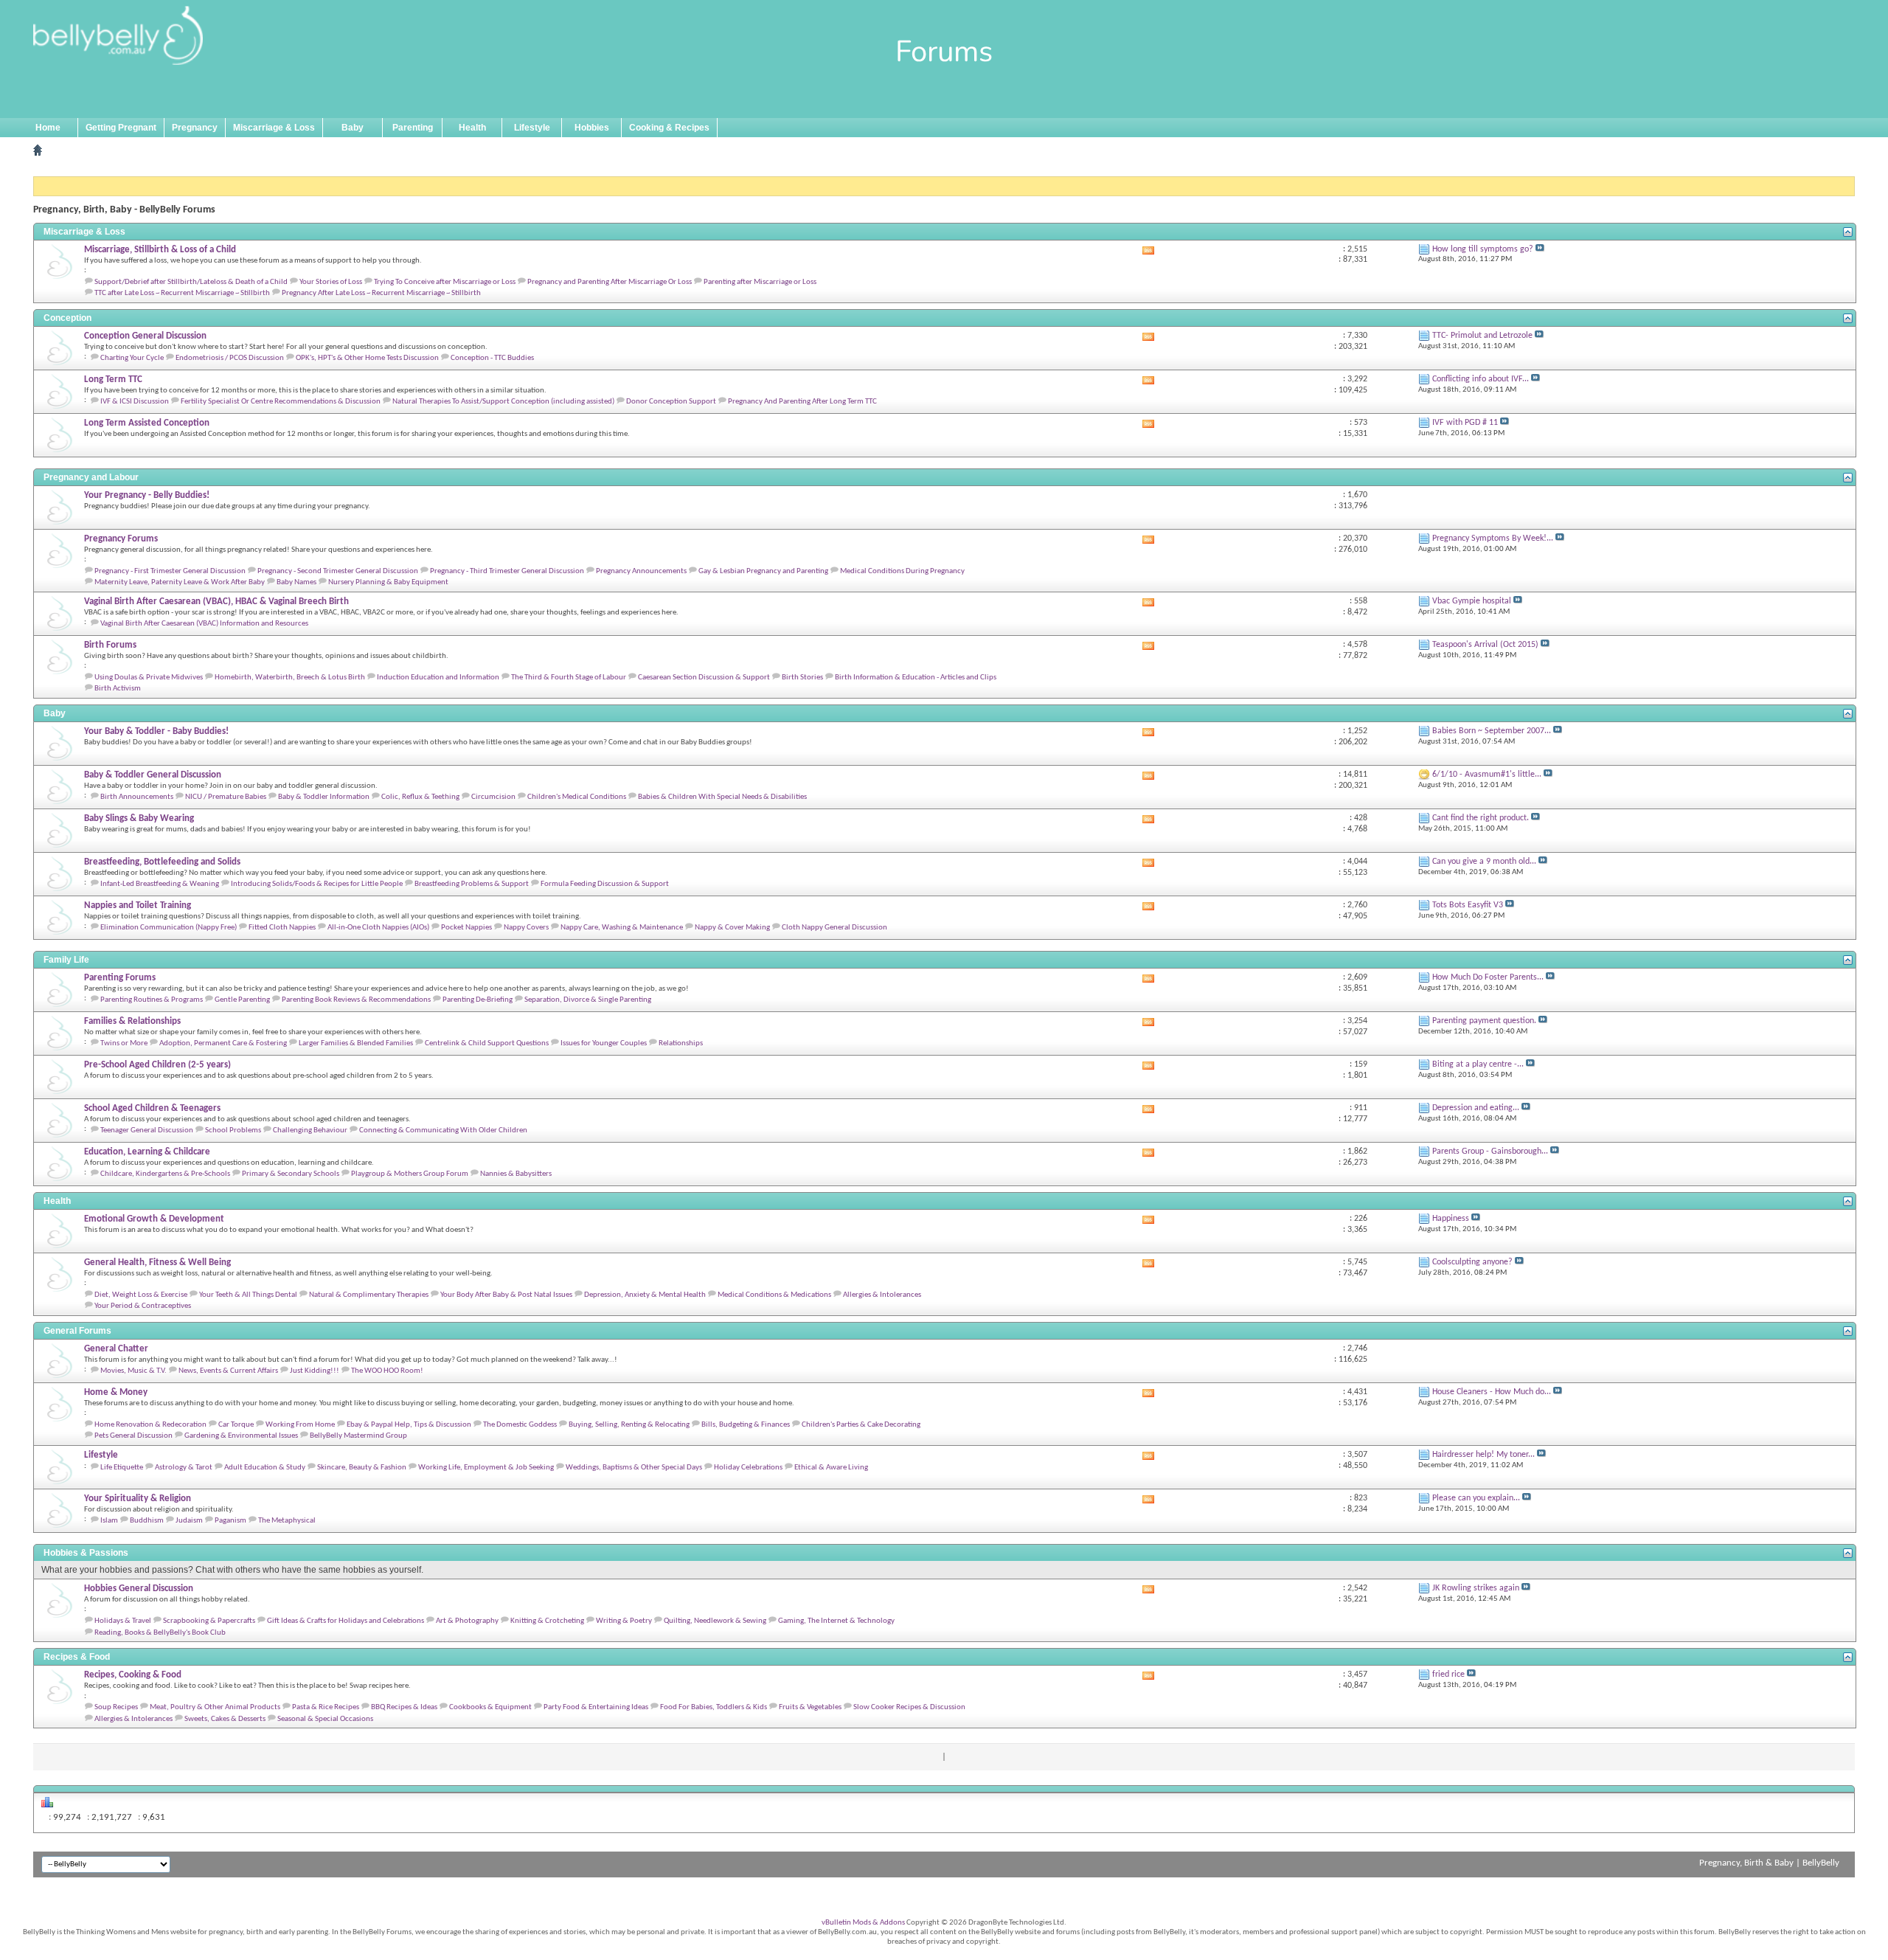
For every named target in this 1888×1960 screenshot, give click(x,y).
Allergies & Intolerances (882, 1295)
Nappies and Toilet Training (138, 905)
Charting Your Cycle (132, 358)
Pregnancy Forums (121, 539)
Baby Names (296, 582)
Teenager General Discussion (147, 1130)
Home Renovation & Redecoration (150, 1425)
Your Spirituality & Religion (138, 1499)
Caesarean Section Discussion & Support (704, 678)
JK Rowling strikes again (1476, 1588)
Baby (353, 128)
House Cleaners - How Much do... (1492, 1392)
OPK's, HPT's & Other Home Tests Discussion (367, 358)
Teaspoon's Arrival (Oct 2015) (1485, 645)
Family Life (66, 960)
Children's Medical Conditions (577, 797)
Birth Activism (118, 689)
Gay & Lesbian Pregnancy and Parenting (763, 571)
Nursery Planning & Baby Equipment (388, 582)
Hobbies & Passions (86, 1553)
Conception (67, 318)
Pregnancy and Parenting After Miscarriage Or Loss (610, 282)
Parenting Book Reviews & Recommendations (356, 1000)
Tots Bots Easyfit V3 (1468, 905)
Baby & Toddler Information (324, 797)
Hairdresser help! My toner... (1483, 1455)
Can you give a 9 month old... (1484, 862)
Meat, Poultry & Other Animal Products (215, 1707)
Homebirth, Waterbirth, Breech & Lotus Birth (290, 678)
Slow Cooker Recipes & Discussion (909, 1707)
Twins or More (124, 1043)
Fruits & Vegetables (810, 1707)
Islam (109, 1521)
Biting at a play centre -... (1478, 1064)
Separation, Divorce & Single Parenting (588, 1000)
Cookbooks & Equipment (490, 1707)
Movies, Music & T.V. (133, 1371)
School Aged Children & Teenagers (152, 1108)
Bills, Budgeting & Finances (746, 1425)
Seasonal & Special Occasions (325, 1719)
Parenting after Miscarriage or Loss (760, 282)
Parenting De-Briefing (478, 1000)
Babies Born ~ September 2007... (1492, 731)
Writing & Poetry (624, 1621)
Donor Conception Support (671, 402)
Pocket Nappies (466, 928)
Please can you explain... (1476, 1498)
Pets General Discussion (133, 1436)
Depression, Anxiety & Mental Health (645, 1295)
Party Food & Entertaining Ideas (596, 1707)
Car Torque (236, 1425)
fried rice (1448, 1675)
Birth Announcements (137, 797)
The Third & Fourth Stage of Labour (569, 678)
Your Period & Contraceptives (143, 1306)
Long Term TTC (113, 380)
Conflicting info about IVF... (1481, 379)
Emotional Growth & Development (154, 1219)
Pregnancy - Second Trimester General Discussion (338, 571)
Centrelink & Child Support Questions (487, 1043)
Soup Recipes (116, 1707)
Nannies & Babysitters (516, 1174)
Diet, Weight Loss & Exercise (141, 1295)
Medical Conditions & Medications (774, 1295)
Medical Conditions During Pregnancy (902, 571)
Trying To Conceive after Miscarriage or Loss (445, 282)
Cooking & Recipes (669, 128)
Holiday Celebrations (748, 1468)
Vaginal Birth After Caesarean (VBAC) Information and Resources (204, 624)
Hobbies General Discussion (139, 1589)
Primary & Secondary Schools (291, 1174)
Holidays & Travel (123, 1621)
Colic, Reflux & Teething (420, 797)
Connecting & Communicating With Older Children (443, 1130)
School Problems (233, 1130)
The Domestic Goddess (520, 1425)
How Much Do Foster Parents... (1488, 977)
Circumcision (493, 797)
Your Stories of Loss (331, 282)
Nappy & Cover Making (732, 928)
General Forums (77, 1331)
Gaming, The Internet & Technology (836, 1621)
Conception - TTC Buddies (492, 358)
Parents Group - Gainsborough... (1490, 1152)
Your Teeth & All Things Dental (248, 1295)
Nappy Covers (526, 928)
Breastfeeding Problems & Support (472, 884)
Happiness (1451, 1219)
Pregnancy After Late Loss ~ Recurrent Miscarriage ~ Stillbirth (381, 293)
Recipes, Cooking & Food (133, 1675)
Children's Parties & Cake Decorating (861, 1425)
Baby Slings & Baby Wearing (139, 818)
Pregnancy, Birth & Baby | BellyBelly (1769, 1863)
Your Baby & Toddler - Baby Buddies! (156, 731)
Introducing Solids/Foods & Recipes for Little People (317, 884)
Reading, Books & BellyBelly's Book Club (160, 1633)
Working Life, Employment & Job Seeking (486, 1468)
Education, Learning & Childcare (147, 1152)
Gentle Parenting (242, 1000)
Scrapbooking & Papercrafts (209, 1621)
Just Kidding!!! (315, 1371)
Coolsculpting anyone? (1472, 1262)
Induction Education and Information (438, 678)
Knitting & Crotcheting (547, 1621)
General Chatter (116, 1349)
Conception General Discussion (145, 336)
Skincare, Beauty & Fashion (362, 1468)
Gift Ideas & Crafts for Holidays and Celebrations (346, 1621)
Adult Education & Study (265, 1468)
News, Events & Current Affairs (228, 1371)
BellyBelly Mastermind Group (358, 1436)
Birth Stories (802, 678)
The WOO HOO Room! (387, 1371)
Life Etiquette (122, 1468)
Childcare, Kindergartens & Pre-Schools (165, 1174)
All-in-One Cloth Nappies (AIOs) (378, 928)
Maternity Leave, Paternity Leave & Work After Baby (180, 582)
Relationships (681, 1043)
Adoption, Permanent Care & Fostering (223, 1043)
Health (472, 128)
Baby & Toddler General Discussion (153, 775)
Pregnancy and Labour (91, 477)
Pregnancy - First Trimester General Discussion (170, 571)
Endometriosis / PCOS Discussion (230, 358)
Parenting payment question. (1484, 1021)
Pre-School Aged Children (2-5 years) (157, 1065)
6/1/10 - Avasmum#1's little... (1487, 775)
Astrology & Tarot (184, 1468)
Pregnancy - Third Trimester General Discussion (507, 571)
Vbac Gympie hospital (1472, 601)
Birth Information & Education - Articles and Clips (916, 678)
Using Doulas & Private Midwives (149, 678)
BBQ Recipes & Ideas (404, 1707)
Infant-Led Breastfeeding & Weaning (160, 884)
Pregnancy (195, 128)
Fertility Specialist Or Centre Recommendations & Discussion (281, 402)
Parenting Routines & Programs (152, 1000)
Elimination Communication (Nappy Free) (169, 928)
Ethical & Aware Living (831, 1468)
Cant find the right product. (1481, 818)
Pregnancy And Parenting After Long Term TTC (802, 402)
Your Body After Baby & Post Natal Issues (506, 1295)
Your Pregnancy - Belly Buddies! (147, 495)
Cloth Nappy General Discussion (834, 928)
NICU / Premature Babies (226, 797)
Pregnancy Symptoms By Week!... (1493, 539)
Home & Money (116, 1392)
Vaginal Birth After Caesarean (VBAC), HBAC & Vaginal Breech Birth (216, 602)
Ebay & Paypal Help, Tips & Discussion (409, 1425)
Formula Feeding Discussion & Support (605, 884)
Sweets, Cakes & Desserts (225, 1719)
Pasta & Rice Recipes (326, 1707)
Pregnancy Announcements (641, 571)
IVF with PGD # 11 (1465, 423)
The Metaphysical (287, 1521)
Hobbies (592, 128)
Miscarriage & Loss (274, 128)
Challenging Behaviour (310, 1130)
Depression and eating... (1476, 1108)
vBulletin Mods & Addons (863, 1923)
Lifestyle (532, 128)
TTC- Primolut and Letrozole (1482, 336)
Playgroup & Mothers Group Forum (410, 1174)
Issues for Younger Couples (604, 1043)
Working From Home (300, 1425)
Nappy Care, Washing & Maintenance (622, 928)
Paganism (230, 1521)
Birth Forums (110, 645)
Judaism (189, 1521)
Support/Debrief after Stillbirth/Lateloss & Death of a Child (191, 282)
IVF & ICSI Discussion (135, 402)
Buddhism (147, 1521)
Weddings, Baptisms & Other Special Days (634, 1468)
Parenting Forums (120, 978)
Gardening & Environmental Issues (241, 1436)
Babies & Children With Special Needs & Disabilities (722, 797)
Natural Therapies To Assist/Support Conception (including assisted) (503, 402)
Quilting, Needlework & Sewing (715, 1621)
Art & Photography (467, 1621)
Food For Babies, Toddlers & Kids (714, 1707)
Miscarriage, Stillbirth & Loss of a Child (160, 250)
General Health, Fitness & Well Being (157, 1263)
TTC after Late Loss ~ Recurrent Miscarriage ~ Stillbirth (182, 293)
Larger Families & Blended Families (356, 1043)
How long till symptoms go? (1483, 249)
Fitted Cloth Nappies (282, 928)
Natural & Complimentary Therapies (369, 1295)
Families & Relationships (132, 1021)
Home (48, 128)
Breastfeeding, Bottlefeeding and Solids (162, 862)
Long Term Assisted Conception (147, 423)
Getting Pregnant (121, 128)
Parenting (413, 128)
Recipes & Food (77, 1657)
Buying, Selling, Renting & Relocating (629, 1425)
